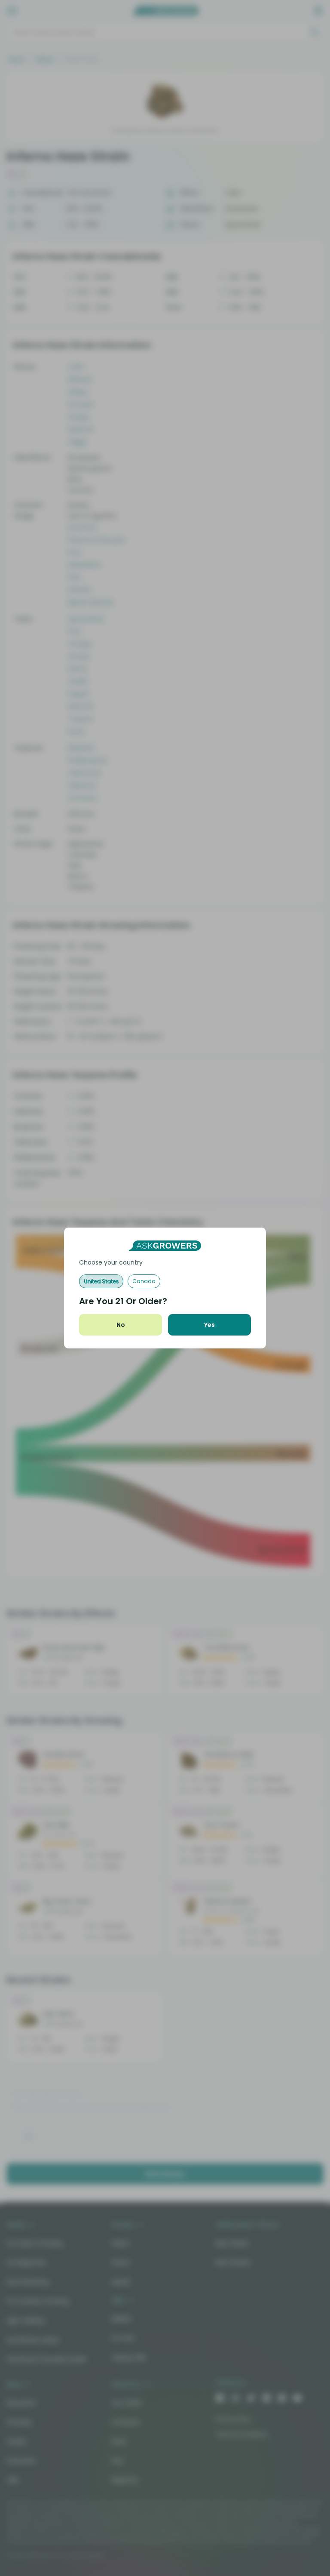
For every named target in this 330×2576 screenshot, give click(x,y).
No (121, 1325)
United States (101, 1281)
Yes (209, 1325)
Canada (144, 1281)
